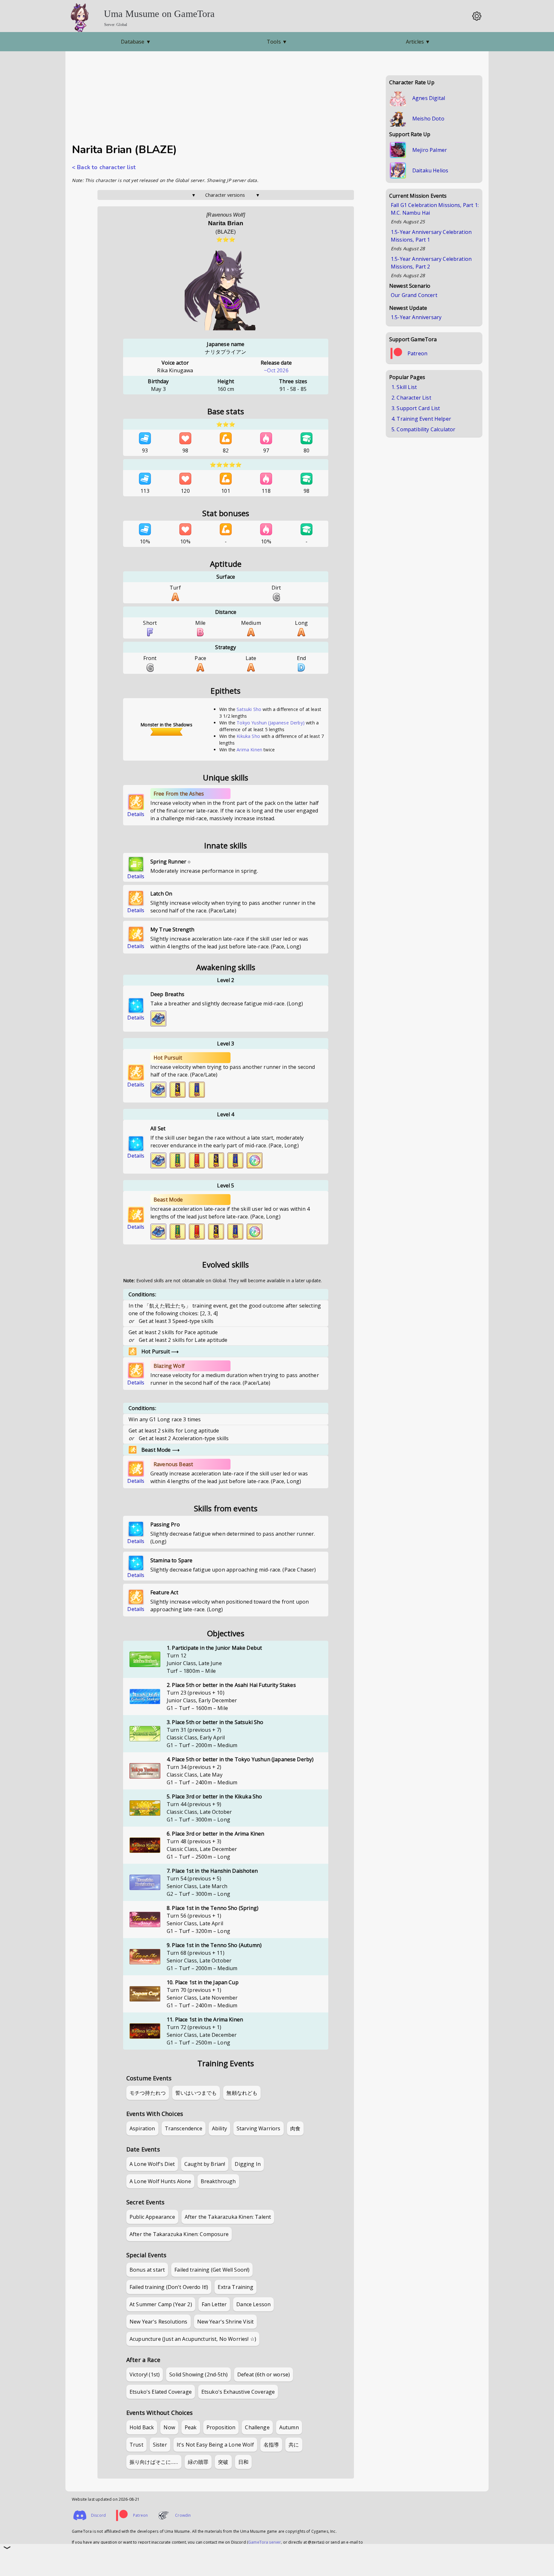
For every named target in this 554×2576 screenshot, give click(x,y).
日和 (243, 2462)
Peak (191, 2427)
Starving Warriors (259, 2128)
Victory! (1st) (145, 2374)
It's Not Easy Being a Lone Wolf (215, 2445)
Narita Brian (226, 223)
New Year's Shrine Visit (226, 2322)
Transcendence (184, 2128)
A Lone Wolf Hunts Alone (160, 2181)
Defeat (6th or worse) (264, 2374)
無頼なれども (242, 2093)
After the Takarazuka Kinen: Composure (179, 2234)
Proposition (221, 2427)
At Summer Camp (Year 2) (161, 2304)
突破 (223, 2462)
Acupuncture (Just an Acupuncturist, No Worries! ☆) (193, 2339)
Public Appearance (152, 2217)
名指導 (271, 2445)
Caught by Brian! (205, 2164)
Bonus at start (147, 2270)
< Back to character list (104, 167)
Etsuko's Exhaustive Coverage (238, 2392)
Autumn (289, 2427)
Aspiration (142, 2128)
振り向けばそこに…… (154, 2462)
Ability (219, 2128)
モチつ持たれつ (148, 2093)
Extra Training (235, 2287)
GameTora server (264, 2542)
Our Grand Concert (414, 295)
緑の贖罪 (198, 2462)
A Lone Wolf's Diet (152, 2164)
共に (294, 2445)
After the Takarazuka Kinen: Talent (228, 2217)
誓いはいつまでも (196, 2093)
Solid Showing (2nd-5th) (198, 2374)
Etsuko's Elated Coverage (161, 2392)
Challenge (257, 2427)
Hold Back (142, 2427)
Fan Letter (214, 2304)
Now (169, 2427)
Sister (160, 2445)
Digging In (248, 2164)
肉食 (295, 2128)
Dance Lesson (253, 2304)
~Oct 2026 (276, 370)
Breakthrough (218, 2181)
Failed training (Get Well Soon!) (212, 2270)
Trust (136, 2445)
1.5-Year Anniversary (416, 317)
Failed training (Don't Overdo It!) (169, 2287)
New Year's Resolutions (159, 2322)
